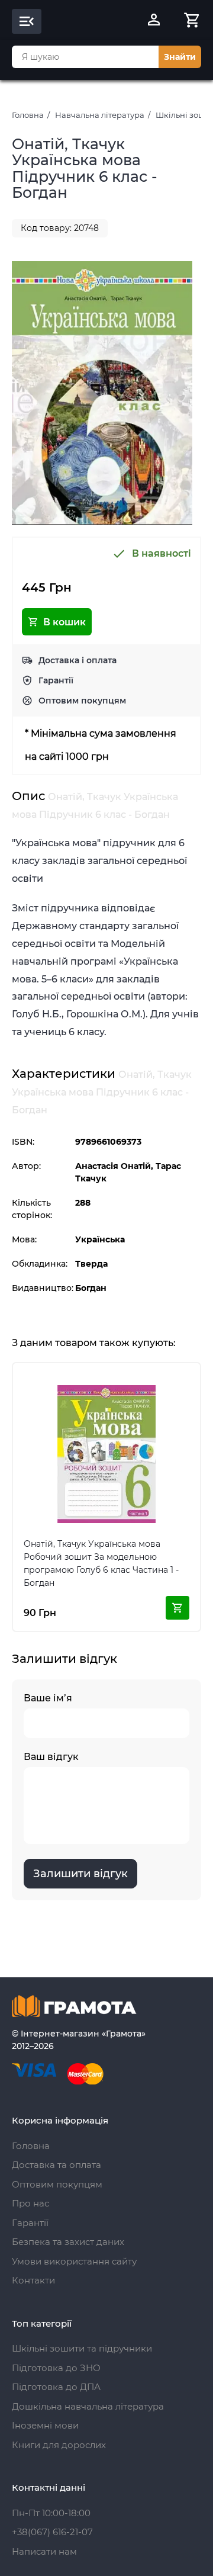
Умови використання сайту (74, 2261)
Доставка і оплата (78, 660)
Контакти (33, 2280)
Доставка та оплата (57, 2165)
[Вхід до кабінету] (154, 21)
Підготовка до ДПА (56, 2387)
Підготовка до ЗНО (56, 2368)
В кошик (64, 622)
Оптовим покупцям (82, 701)
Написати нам (44, 2551)
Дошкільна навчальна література (88, 2406)
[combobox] (85, 57)
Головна (28, 115)
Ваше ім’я (48, 1698)
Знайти (180, 57)
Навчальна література (100, 115)
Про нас (30, 2203)
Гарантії (56, 680)
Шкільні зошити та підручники (82, 2348)
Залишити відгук (80, 1874)
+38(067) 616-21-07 (52, 2532)
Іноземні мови (45, 2425)
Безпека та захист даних (68, 2242)
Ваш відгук (51, 1757)
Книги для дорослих (59, 2445)
